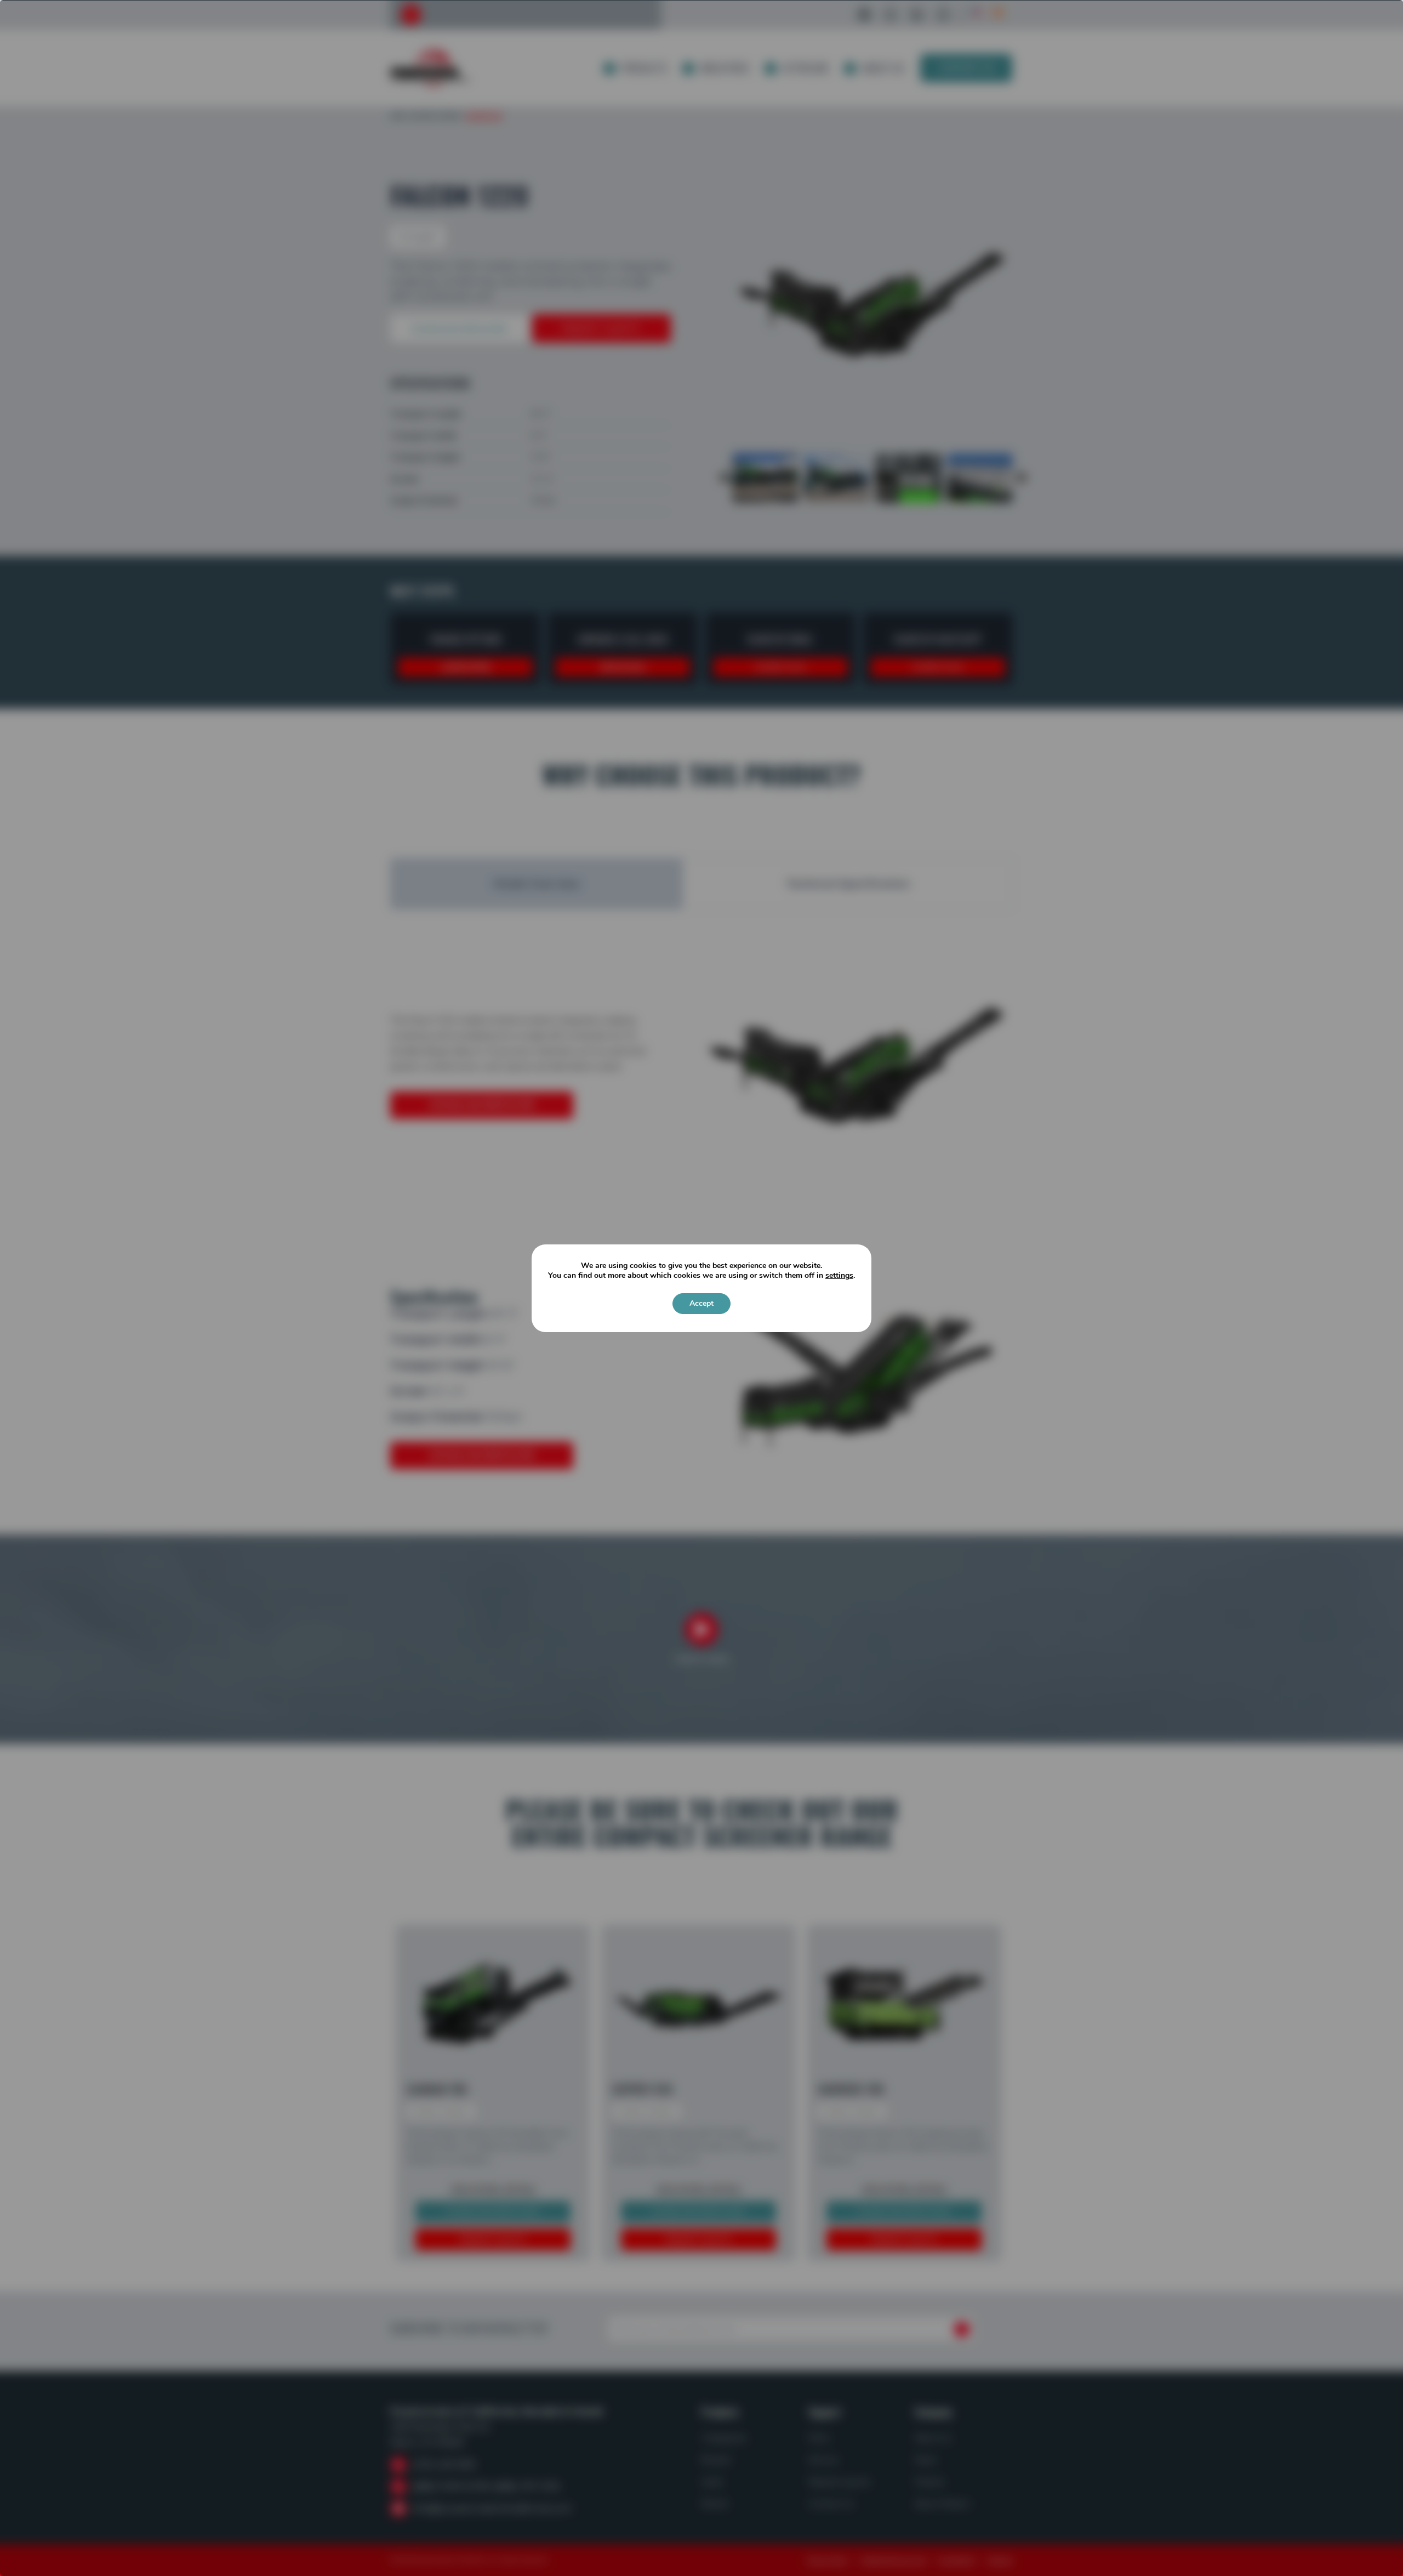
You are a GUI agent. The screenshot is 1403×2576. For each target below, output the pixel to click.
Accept (701, 1303)
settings (839, 1276)
